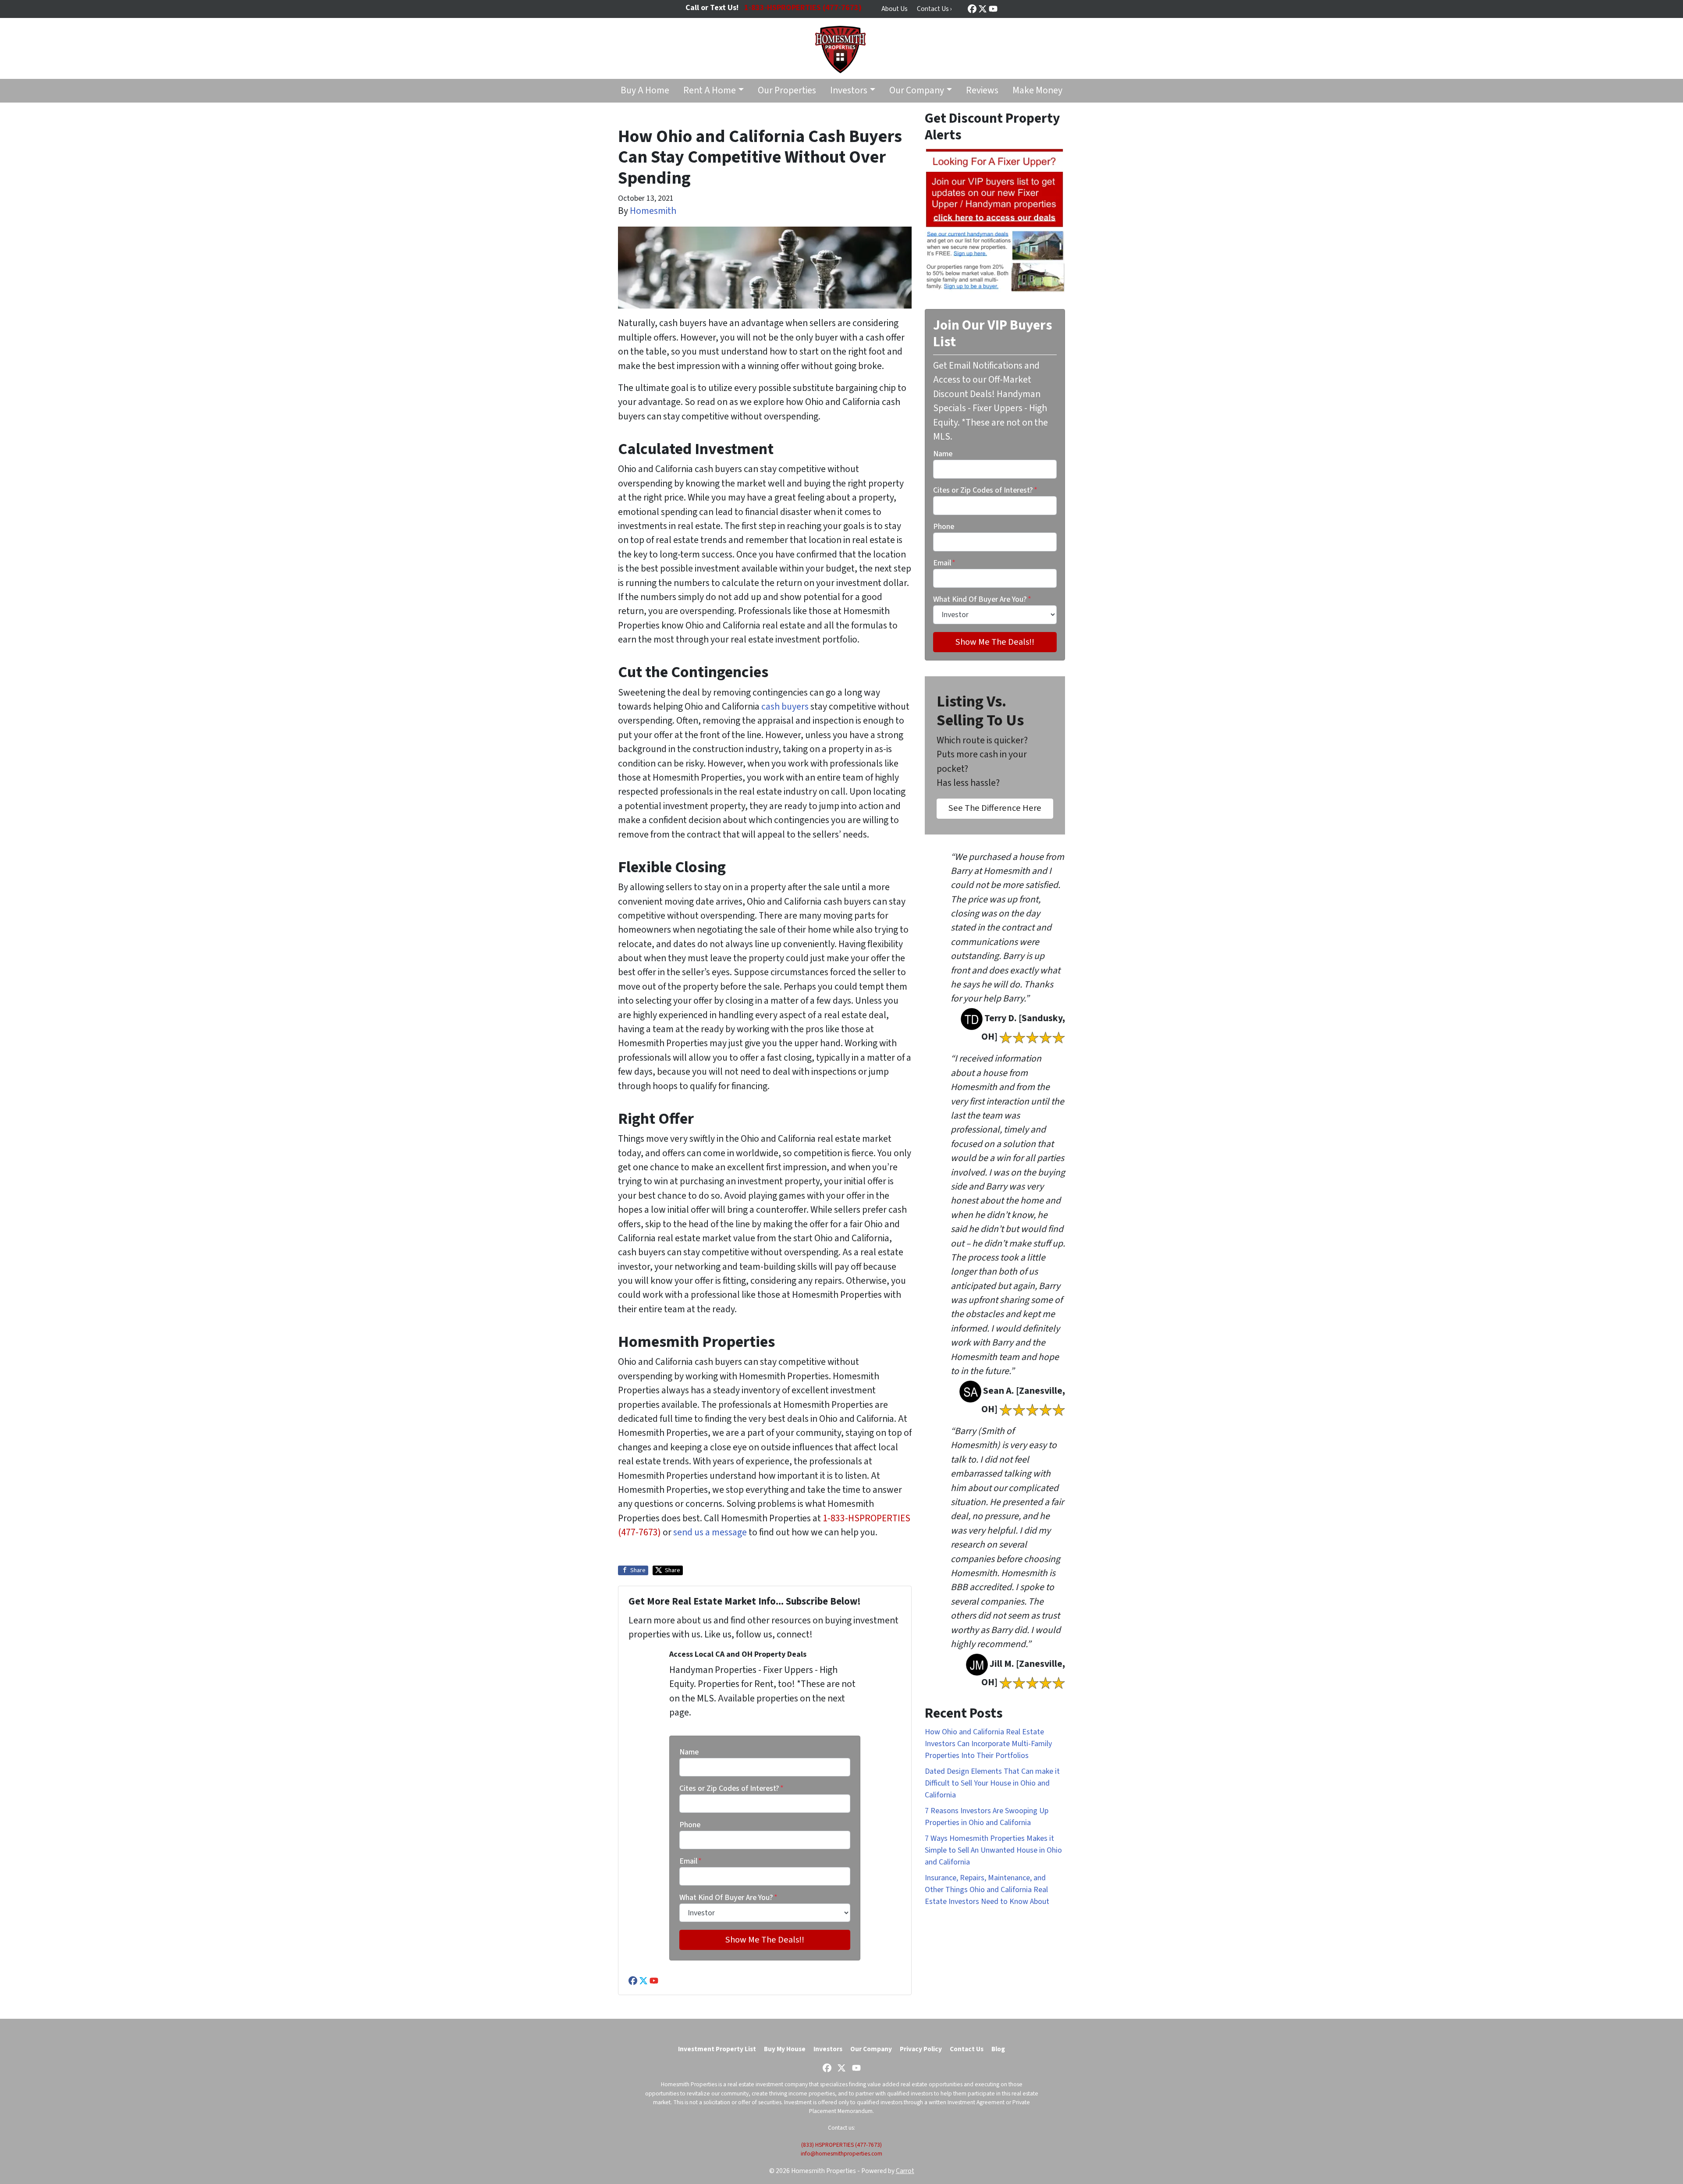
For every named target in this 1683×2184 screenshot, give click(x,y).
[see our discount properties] (995, 220)
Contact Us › (934, 9)
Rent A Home (710, 91)
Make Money (1037, 91)
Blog (998, 2049)
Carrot (905, 2171)
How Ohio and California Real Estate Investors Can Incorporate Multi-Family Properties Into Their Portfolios (988, 1744)
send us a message (710, 1532)
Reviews (982, 91)
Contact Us (967, 2049)
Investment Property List (717, 2049)
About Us (895, 9)
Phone (690, 1825)
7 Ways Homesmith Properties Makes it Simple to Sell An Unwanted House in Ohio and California (993, 1850)
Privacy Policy (921, 2049)
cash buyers (785, 707)
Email (691, 1861)
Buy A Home (645, 91)
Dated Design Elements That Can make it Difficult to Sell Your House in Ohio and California (992, 1783)
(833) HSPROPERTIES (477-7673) (841, 2145)
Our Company (917, 91)
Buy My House (785, 2049)
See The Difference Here (995, 808)
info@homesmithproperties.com (841, 2154)
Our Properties (787, 91)
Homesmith (653, 211)
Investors (849, 91)
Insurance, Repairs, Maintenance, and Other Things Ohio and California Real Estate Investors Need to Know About (987, 1890)
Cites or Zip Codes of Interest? (731, 1788)
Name (689, 1752)
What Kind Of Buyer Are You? (728, 1898)
